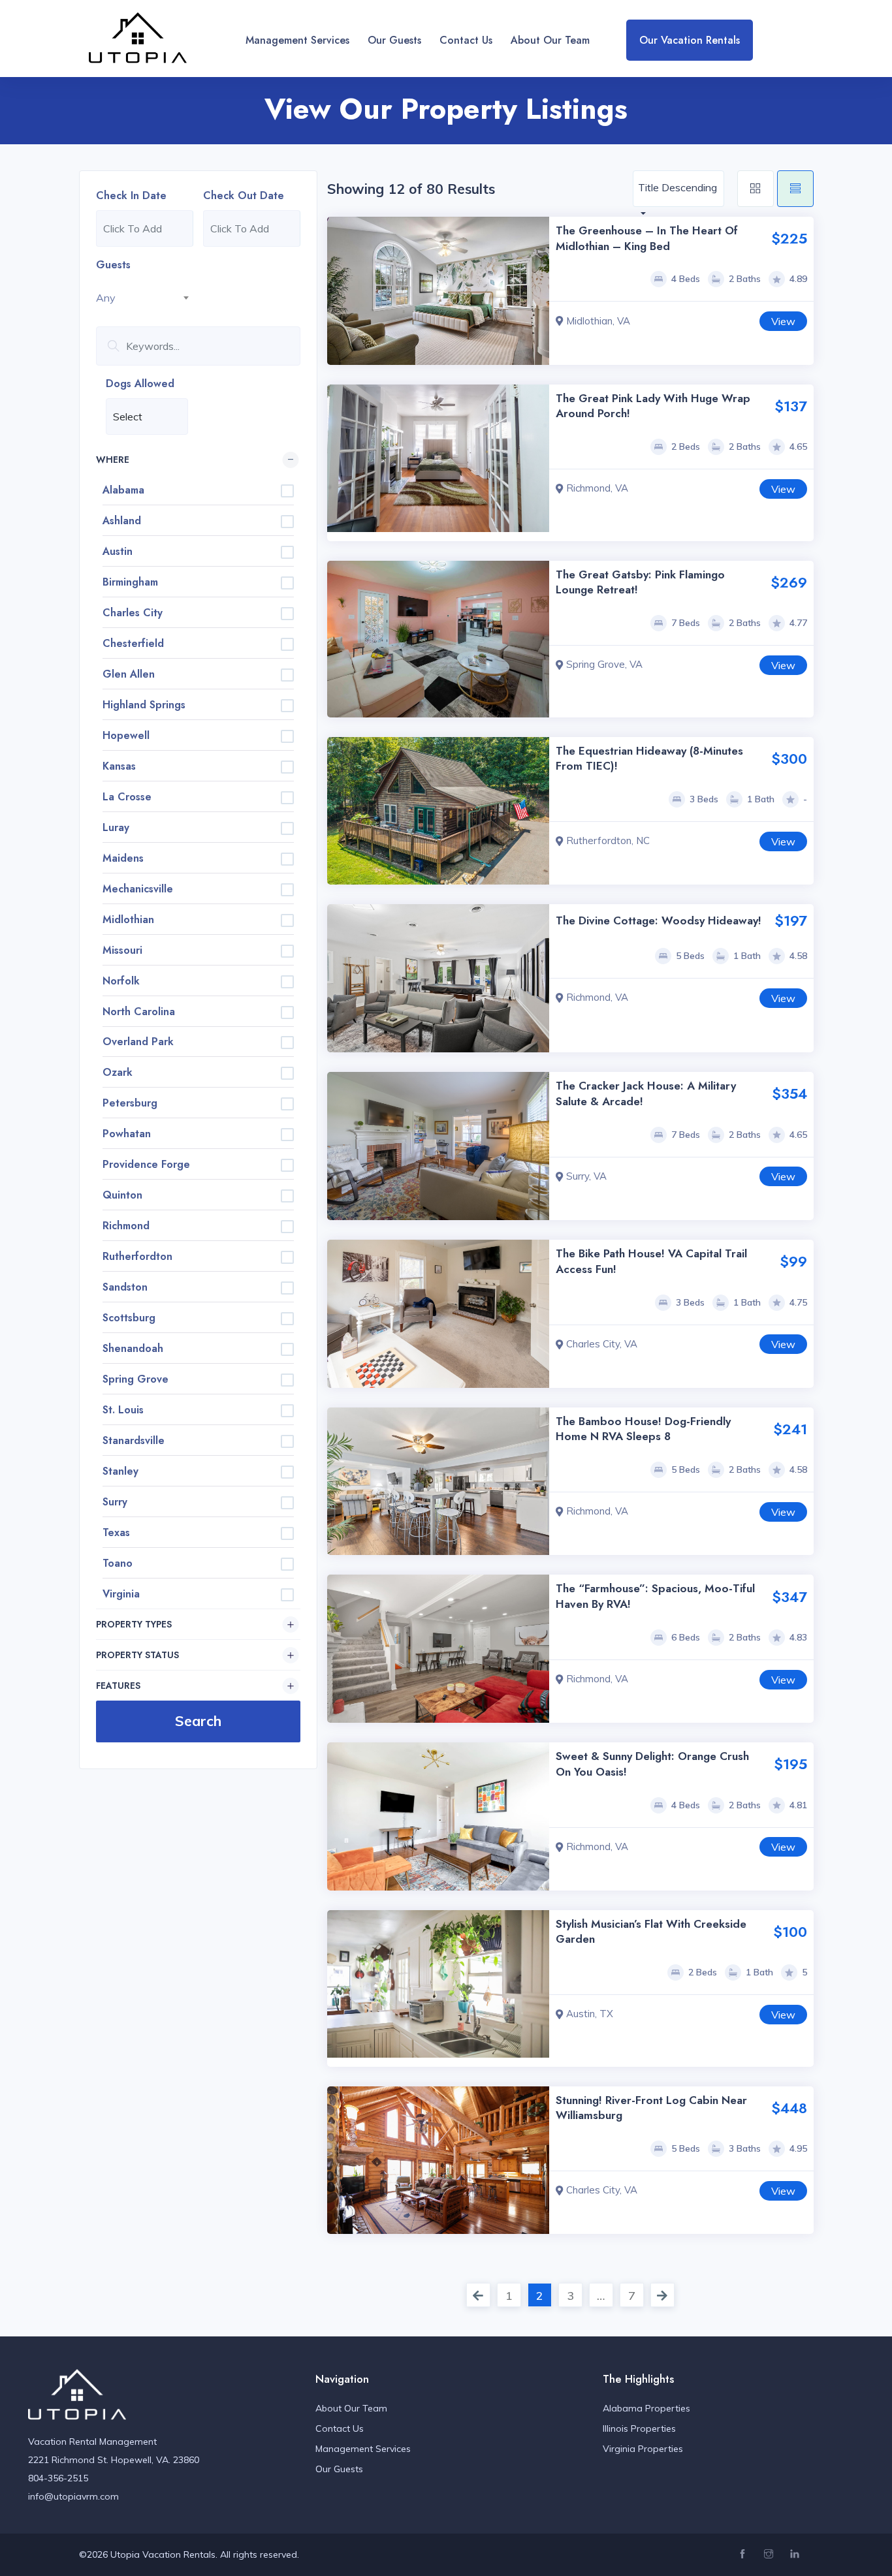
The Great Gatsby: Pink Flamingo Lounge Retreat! (640, 582)
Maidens (123, 858)
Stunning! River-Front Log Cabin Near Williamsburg (651, 2108)
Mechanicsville (138, 889)
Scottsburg (129, 1318)
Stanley (120, 1471)
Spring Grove (135, 1379)
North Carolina (139, 1012)
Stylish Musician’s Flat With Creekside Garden (651, 1932)
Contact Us (466, 40)
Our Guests (394, 40)
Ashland (122, 521)
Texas (116, 1532)
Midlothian (128, 919)
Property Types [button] (134, 1624)
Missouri (122, 950)
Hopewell (126, 735)
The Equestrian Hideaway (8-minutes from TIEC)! (649, 759)
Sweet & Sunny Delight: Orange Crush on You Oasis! (652, 1764)
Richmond (126, 1226)
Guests (113, 265)
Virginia (121, 1594)
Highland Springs (144, 705)
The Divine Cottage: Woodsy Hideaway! (659, 920)
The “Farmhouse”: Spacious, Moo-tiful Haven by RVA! (655, 1596)
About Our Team (550, 40)
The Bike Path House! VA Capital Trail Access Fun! (651, 1261)
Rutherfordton (137, 1256)
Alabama (123, 490)
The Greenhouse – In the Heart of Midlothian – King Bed (647, 238)
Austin (118, 551)
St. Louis (123, 1410)
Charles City (133, 613)
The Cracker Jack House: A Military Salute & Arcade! (646, 1093)
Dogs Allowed (140, 384)
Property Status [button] (137, 1655)
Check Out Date (244, 196)
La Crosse (127, 797)
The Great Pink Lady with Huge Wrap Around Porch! (653, 406)
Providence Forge (146, 1164)
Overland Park (138, 1042)
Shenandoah (133, 1348)
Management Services (297, 40)
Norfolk (121, 981)
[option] (438, 291)
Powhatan (127, 1134)
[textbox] (145, 298)
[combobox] (145, 298)
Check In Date (131, 196)
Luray (116, 827)
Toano (118, 1563)
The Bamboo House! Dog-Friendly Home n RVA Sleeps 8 (643, 1429)
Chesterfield (133, 643)
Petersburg (130, 1103)
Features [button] (118, 1686)
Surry (115, 1502)
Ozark (118, 1072)
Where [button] (113, 460)
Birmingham (130, 582)
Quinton (122, 1195)
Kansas (119, 766)
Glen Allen (129, 674)
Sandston (125, 1287)
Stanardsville (134, 1440)
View (783, 321)
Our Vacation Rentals (690, 40)
